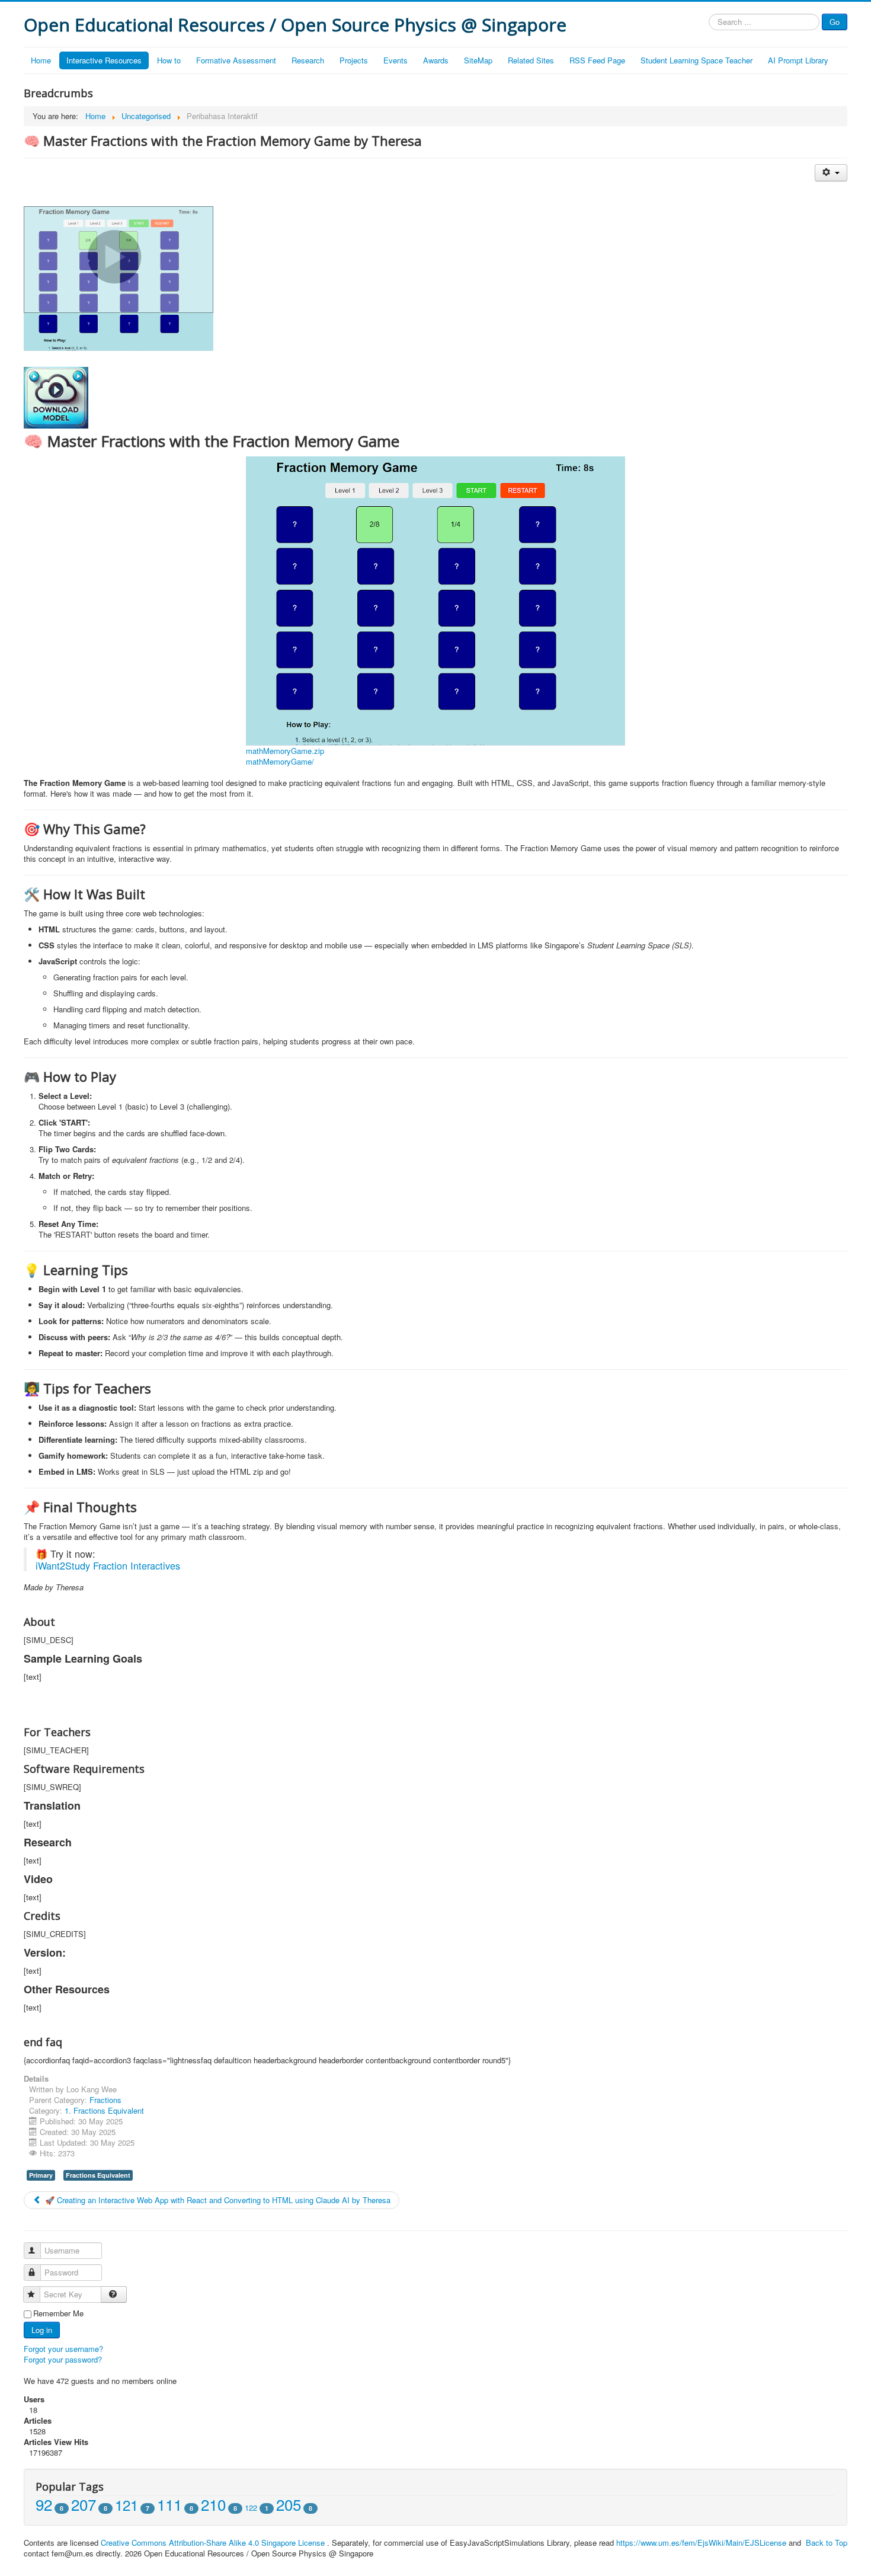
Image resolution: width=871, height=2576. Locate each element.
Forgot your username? (63, 2349)
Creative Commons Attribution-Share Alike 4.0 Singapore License (213, 2543)
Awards (436, 60)
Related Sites (531, 60)
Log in (42, 2330)
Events (396, 60)
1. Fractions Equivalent (104, 2110)
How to (169, 60)
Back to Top (827, 2543)
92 (44, 2504)
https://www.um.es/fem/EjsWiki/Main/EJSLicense (701, 2543)
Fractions (105, 2100)
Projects (354, 60)
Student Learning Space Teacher (697, 60)
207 (84, 2504)
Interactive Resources (104, 60)
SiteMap (478, 60)
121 (127, 2505)
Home (41, 60)
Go (835, 22)
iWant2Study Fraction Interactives (108, 1565)
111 (169, 2504)
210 (213, 2504)
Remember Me (58, 2313)
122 (251, 2508)
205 (289, 2504)
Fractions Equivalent (98, 2175)
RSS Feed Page (597, 60)
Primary (41, 2175)
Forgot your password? (63, 2359)
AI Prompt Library (798, 60)
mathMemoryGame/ (280, 761)
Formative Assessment (236, 60)
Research (308, 60)
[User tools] (831, 173)
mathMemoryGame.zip (285, 751)
